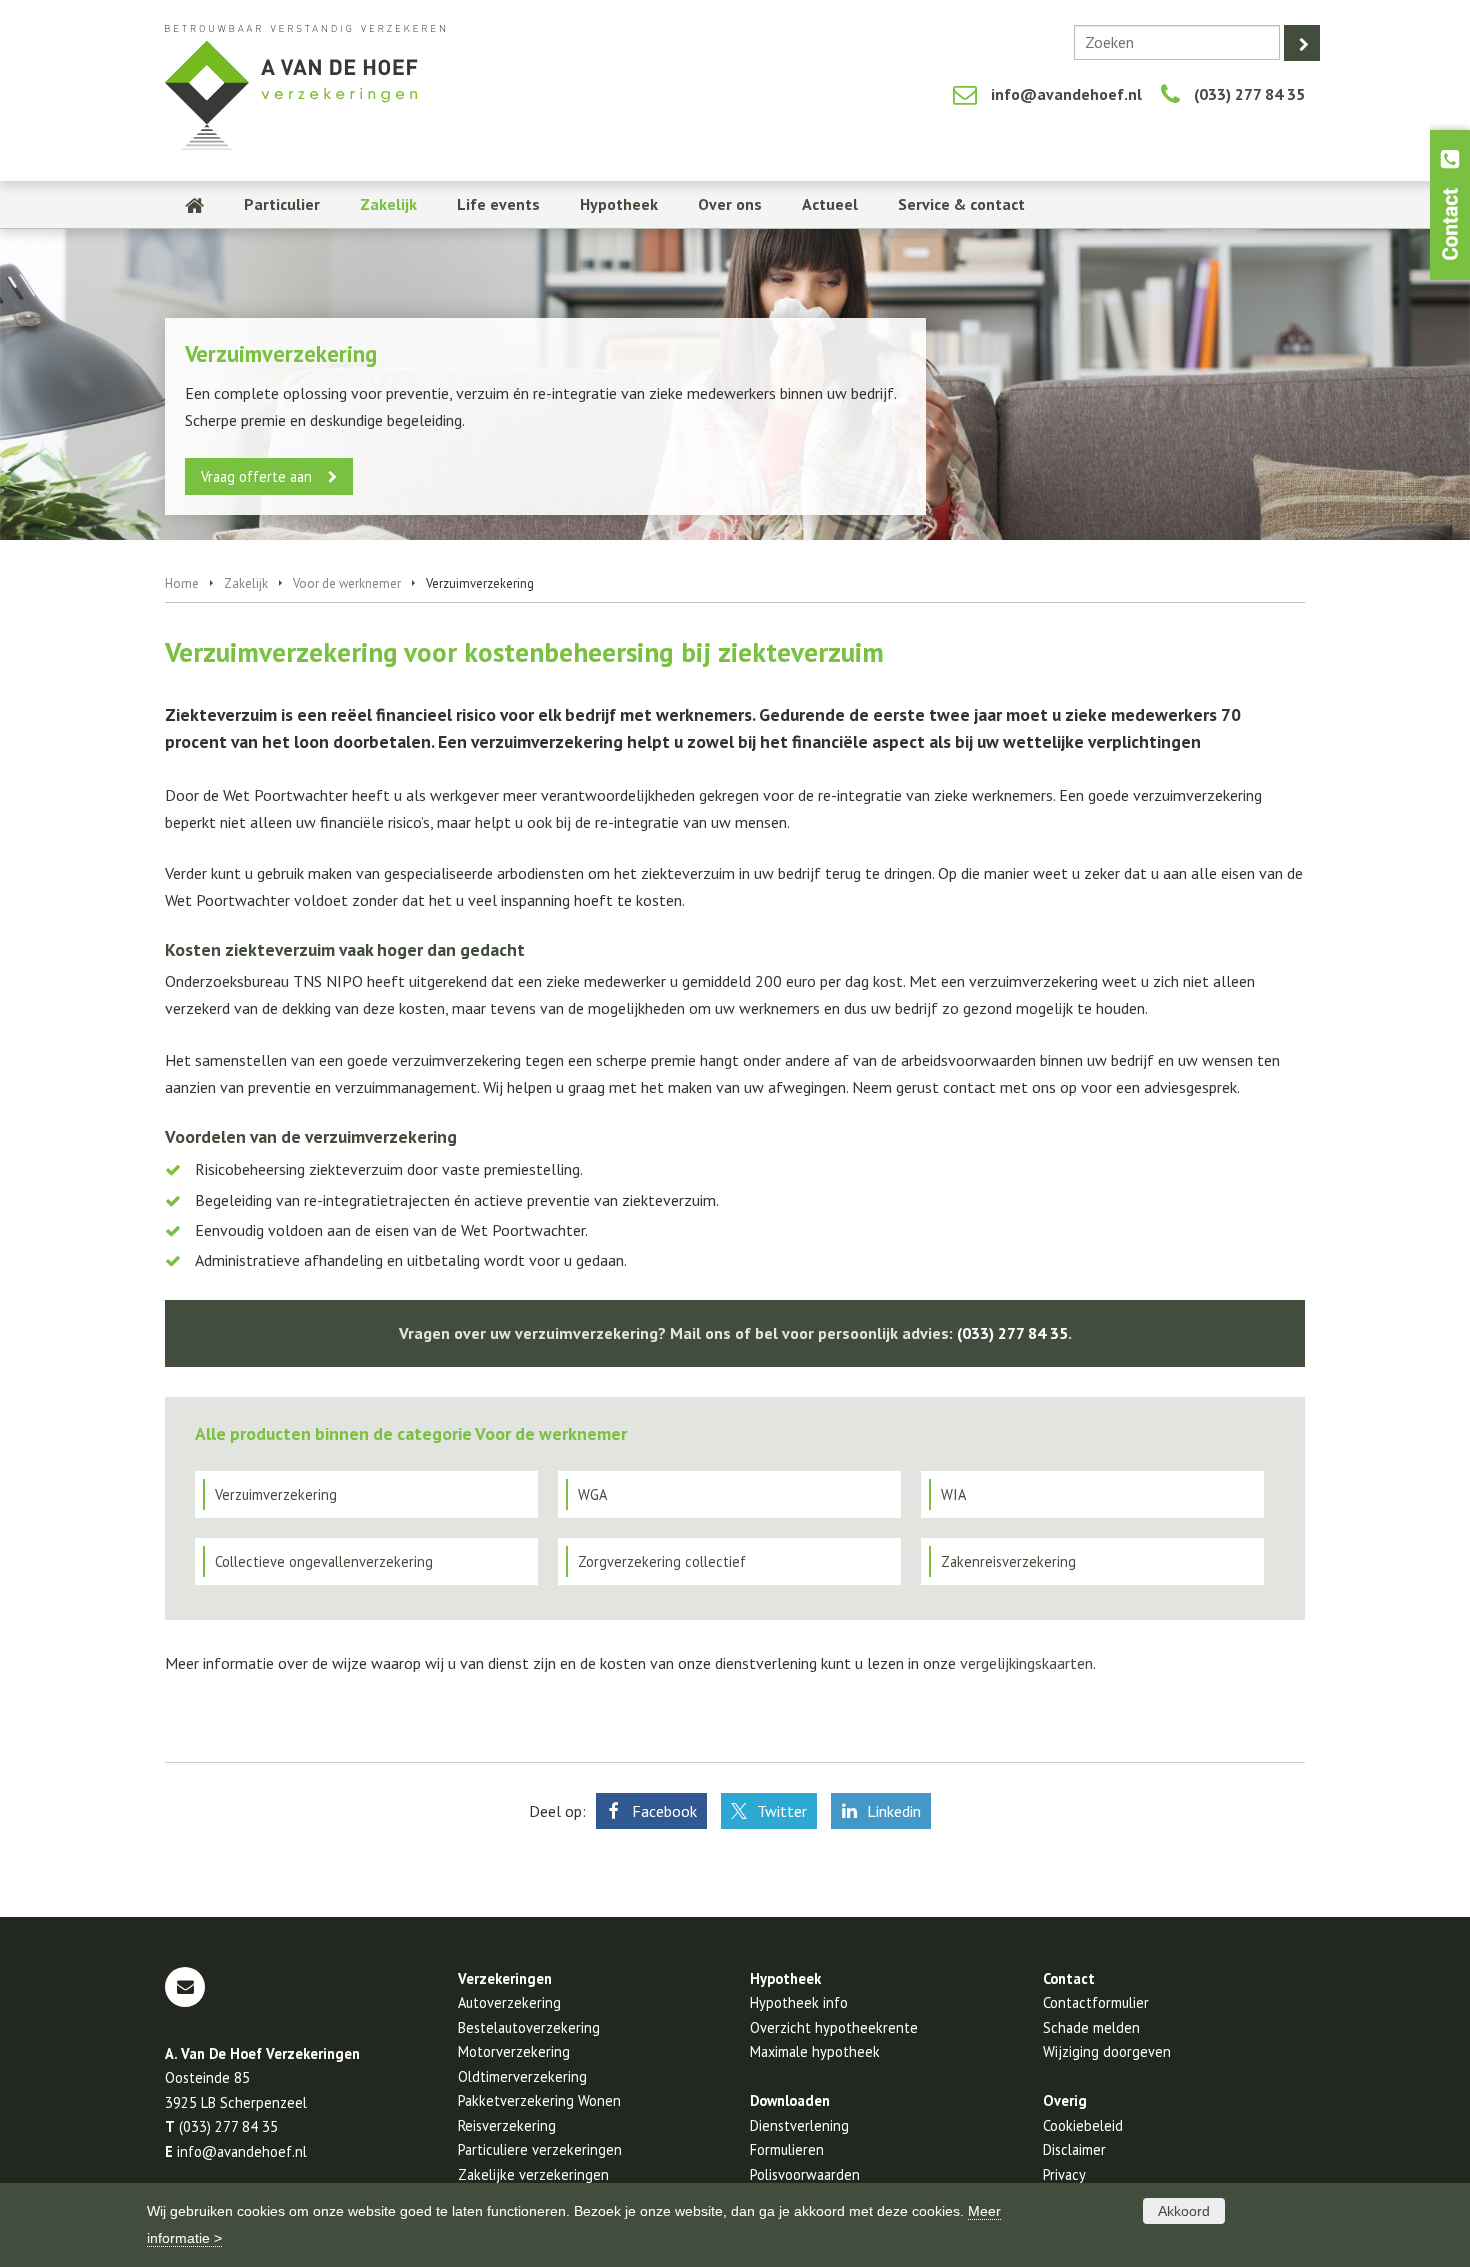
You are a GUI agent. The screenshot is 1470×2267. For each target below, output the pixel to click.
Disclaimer (1074, 2149)
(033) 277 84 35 (1249, 94)
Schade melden (1091, 2027)
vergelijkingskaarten (1026, 1663)
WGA (592, 1494)
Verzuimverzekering (276, 1494)
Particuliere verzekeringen (540, 2149)
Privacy (1064, 2174)
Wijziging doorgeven (1107, 2051)
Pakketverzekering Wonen (539, 2100)
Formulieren (787, 2149)
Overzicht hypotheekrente (834, 2027)
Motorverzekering (514, 2051)
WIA (953, 1494)
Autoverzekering (509, 2002)
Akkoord (1184, 2211)
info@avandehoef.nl (1066, 94)
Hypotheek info (799, 2002)
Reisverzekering (507, 2125)
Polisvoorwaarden (805, 2174)
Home (182, 583)
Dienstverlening (799, 2125)
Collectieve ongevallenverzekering (324, 1561)
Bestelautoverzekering (529, 2027)
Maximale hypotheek (815, 2051)
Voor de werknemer (347, 583)
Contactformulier (1096, 2002)
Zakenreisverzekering (1008, 1561)
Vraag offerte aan (256, 476)
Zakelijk (246, 583)
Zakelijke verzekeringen (533, 2174)
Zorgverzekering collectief (662, 1561)
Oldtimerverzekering (522, 2076)
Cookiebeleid (1083, 2125)
